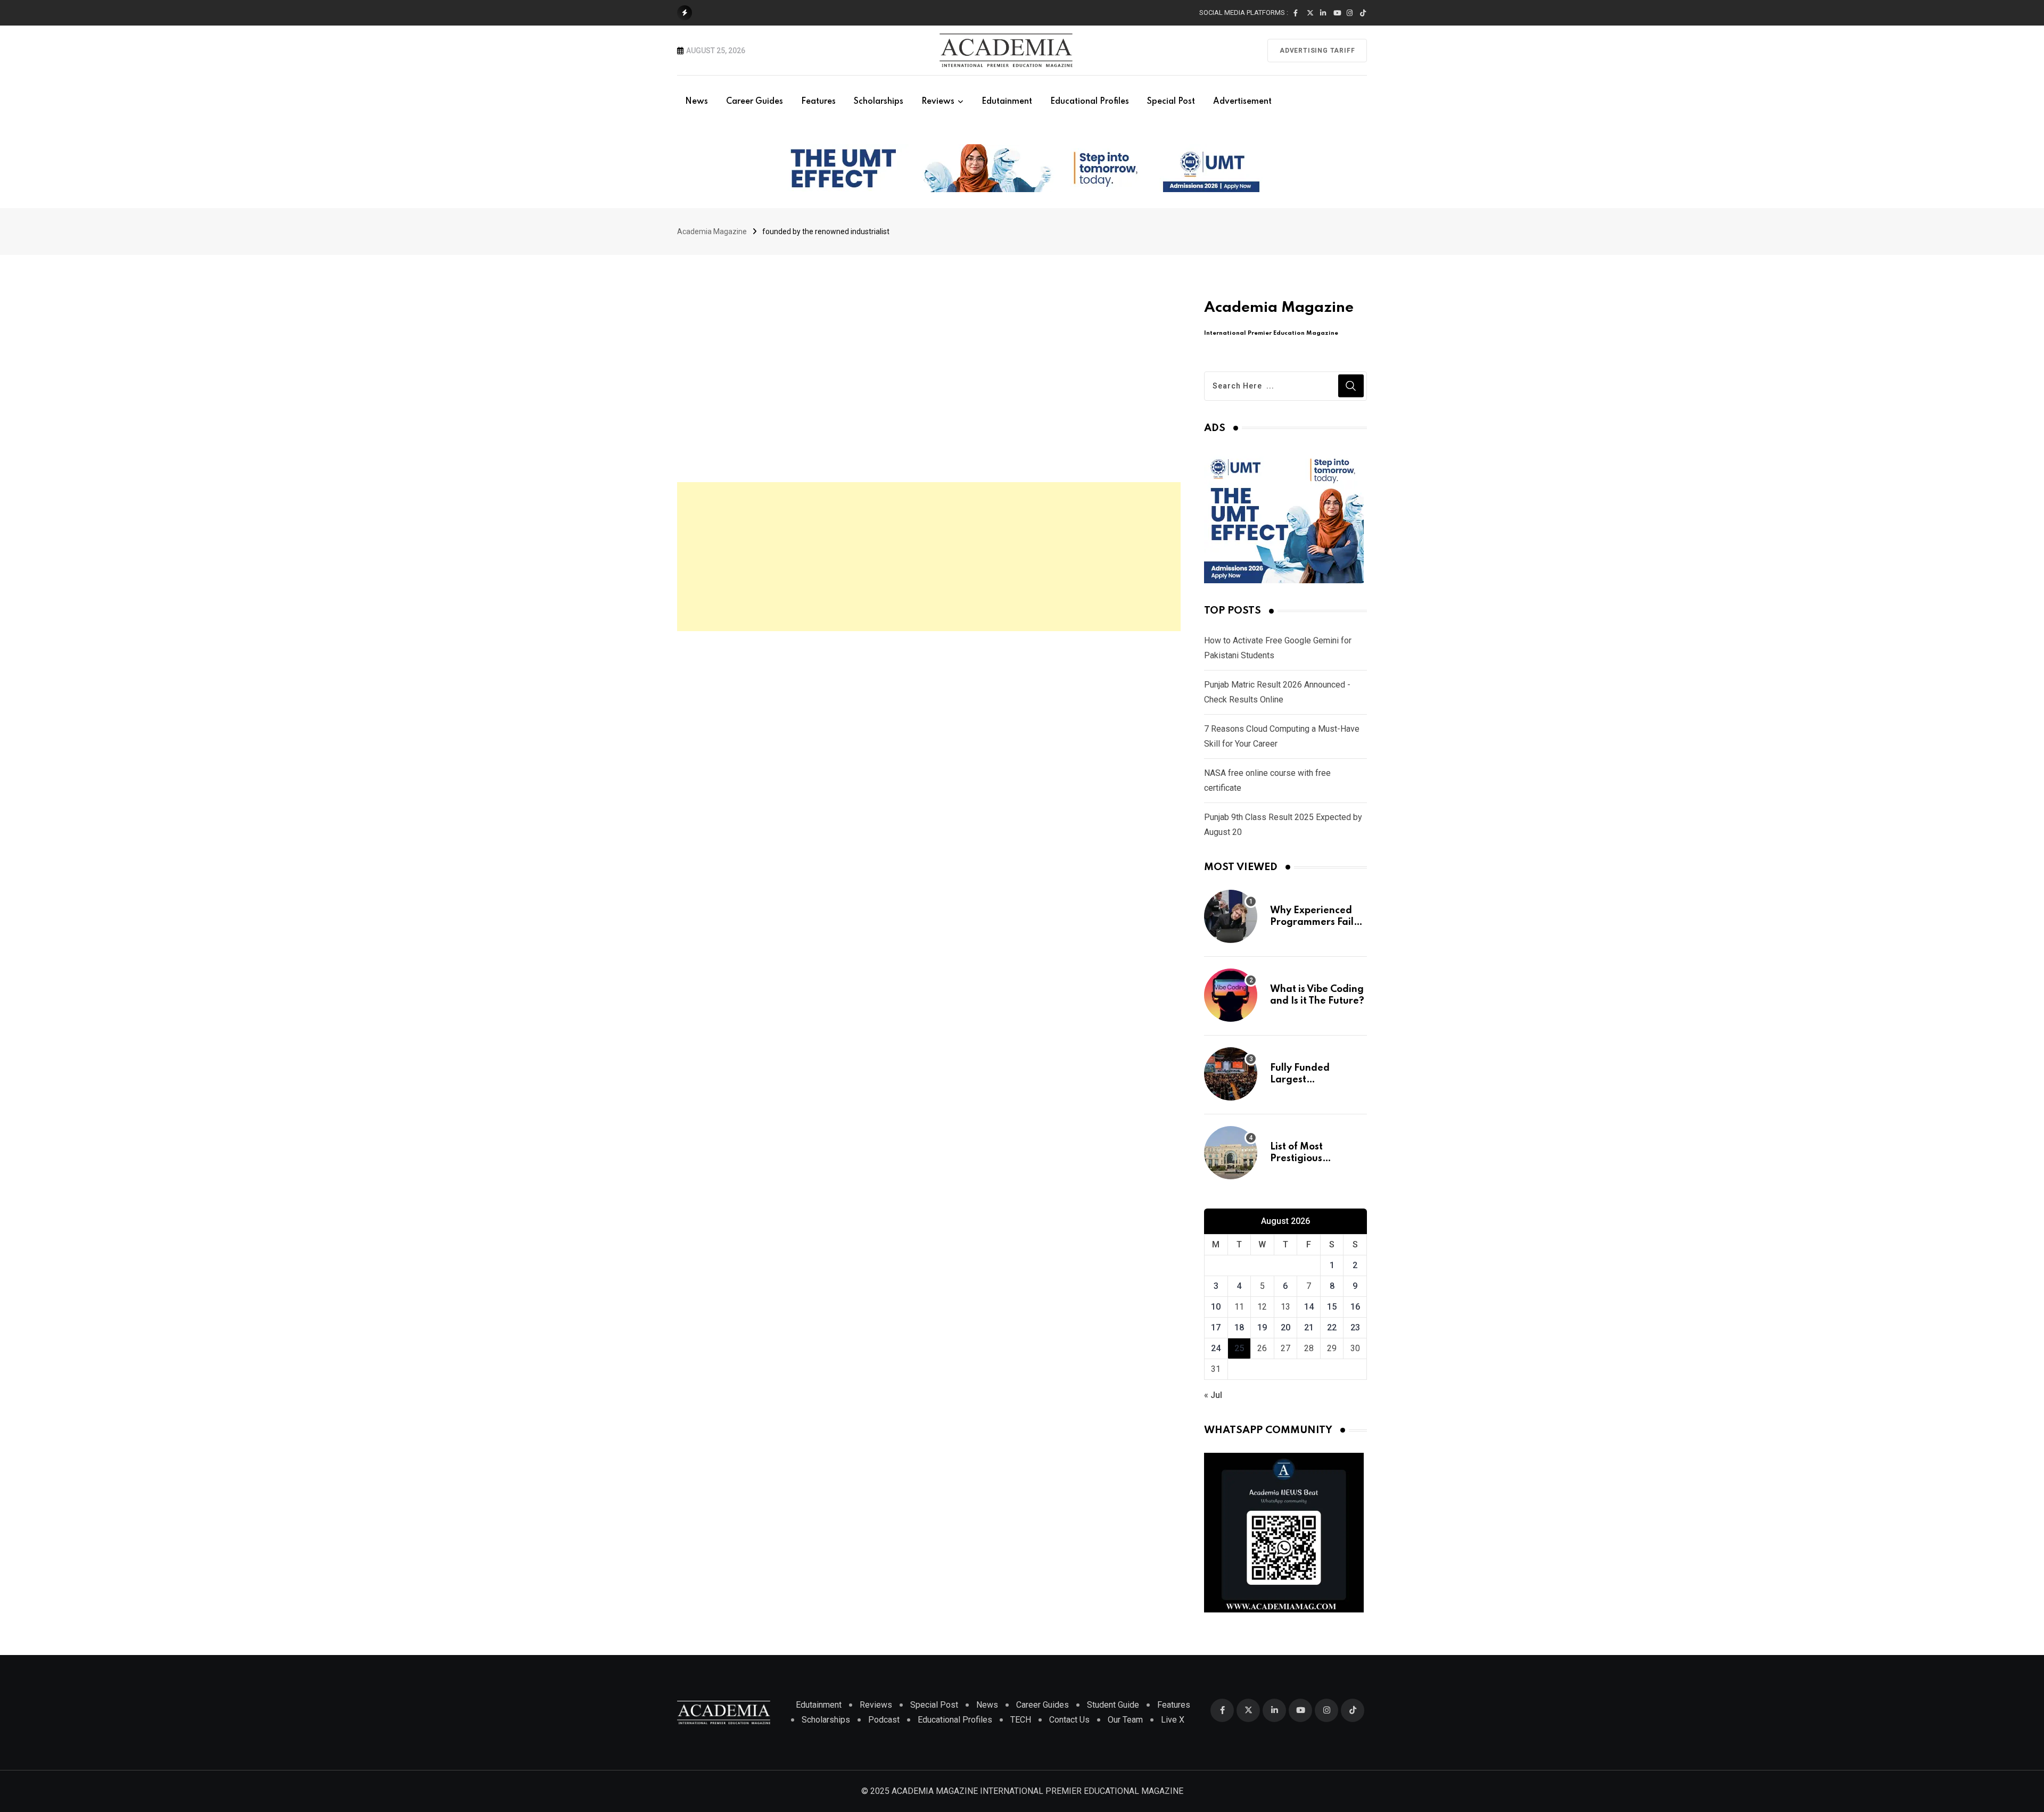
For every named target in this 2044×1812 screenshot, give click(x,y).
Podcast (884, 1720)
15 (1332, 1307)
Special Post (1171, 102)
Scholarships (879, 102)
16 (1355, 1307)
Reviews (938, 102)
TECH (1021, 1720)
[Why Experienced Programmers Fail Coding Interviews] (1231, 916)
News (697, 102)
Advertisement (1242, 102)
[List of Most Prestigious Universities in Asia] (1231, 1153)
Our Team (1125, 1720)
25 (1239, 1348)
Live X (1173, 1720)
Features (818, 102)
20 (1285, 1327)
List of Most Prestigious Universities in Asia (1314, 1159)
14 (1309, 1307)
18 (1239, 1327)
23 (1355, 1327)
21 (1309, 1327)
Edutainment (1007, 102)
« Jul (1213, 1395)
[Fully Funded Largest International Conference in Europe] (1231, 1074)
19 (1262, 1327)
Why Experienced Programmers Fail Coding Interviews (1313, 922)
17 (1216, 1327)
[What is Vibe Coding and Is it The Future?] (1231, 995)
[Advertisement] (929, 557)
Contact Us (1069, 1720)
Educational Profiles (1090, 102)
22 (1332, 1327)
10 (1216, 1307)
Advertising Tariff (1317, 51)
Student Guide (1113, 1705)
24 (1216, 1348)
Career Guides (755, 102)
